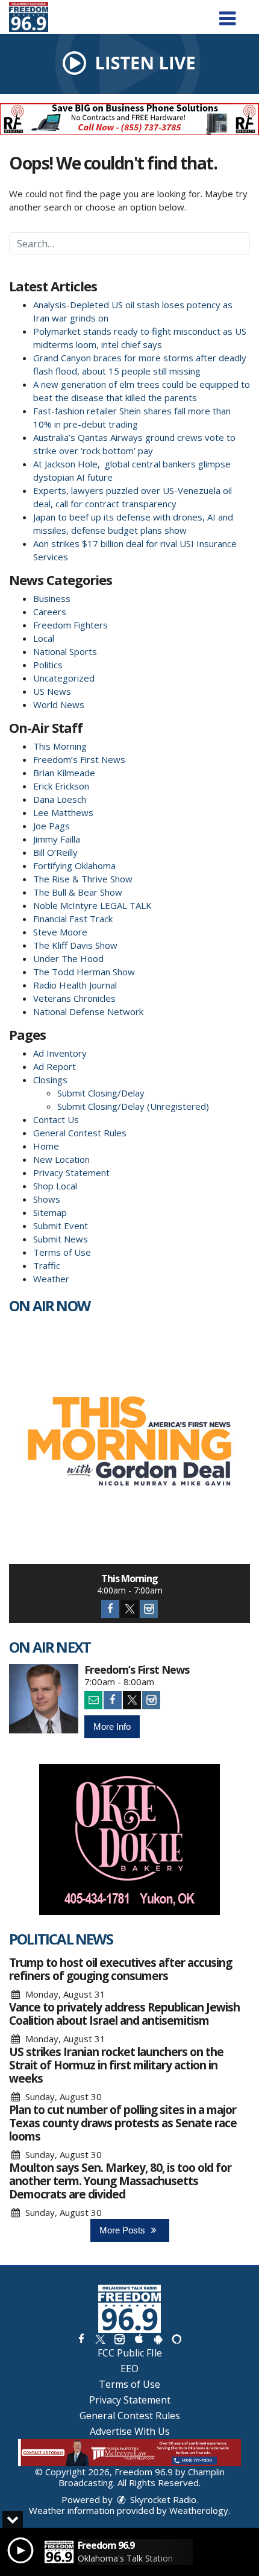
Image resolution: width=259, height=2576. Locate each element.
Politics (48, 665)
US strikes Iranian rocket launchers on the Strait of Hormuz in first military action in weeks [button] (116, 2065)
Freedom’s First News (79, 759)
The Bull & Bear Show (78, 892)
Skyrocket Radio (162, 2499)
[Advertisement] (129, 119)
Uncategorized (64, 678)
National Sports (65, 651)
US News (52, 691)
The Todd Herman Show (84, 972)
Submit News (61, 1239)
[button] (227, 14)
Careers (50, 612)
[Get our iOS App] (139, 2339)
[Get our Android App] (158, 2339)
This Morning (60, 746)
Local (44, 638)
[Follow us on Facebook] (81, 2339)
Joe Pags (51, 826)
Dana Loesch (60, 799)
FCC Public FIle (130, 2353)
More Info (112, 1726)
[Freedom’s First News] (44, 1699)
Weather (51, 1279)
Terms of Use (62, 1252)
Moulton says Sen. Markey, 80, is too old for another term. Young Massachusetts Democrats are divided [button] (120, 2181)
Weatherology (199, 2510)
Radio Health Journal (75, 985)
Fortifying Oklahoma (74, 866)
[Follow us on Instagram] (119, 2339)
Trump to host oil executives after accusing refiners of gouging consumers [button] (120, 1969)
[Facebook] (110, 1609)
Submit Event (61, 1226)
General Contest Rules (80, 1133)
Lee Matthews (63, 812)
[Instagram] (149, 1609)
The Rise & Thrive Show (83, 879)
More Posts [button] (123, 2230)
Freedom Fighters (70, 625)
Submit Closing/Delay (101, 1093)
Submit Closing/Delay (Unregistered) (133, 1106)
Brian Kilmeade (64, 773)
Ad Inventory (60, 1053)
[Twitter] (129, 1609)
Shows (47, 1199)
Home (46, 1146)
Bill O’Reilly (55, 852)
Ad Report (55, 1066)
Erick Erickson (61, 786)
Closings (50, 1080)
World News (59, 704)
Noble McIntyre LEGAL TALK (92, 905)
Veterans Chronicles (74, 998)
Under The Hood (68, 958)
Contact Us (56, 1119)
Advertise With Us (130, 2431)
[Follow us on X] (100, 2339)
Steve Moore (60, 932)
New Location (61, 1159)
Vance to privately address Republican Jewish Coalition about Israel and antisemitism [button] (124, 2014)
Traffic (47, 1265)
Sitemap (50, 1212)
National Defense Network (88, 1011)
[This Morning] (129, 1443)
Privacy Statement (71, 1172)
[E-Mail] (93, 1700)
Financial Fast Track (73, 919)
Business (52, 598)
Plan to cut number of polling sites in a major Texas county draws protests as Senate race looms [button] (123, 2123)
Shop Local (55, 1186)
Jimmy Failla (57, 839)
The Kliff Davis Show (75, 945)
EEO (129, 2369)
